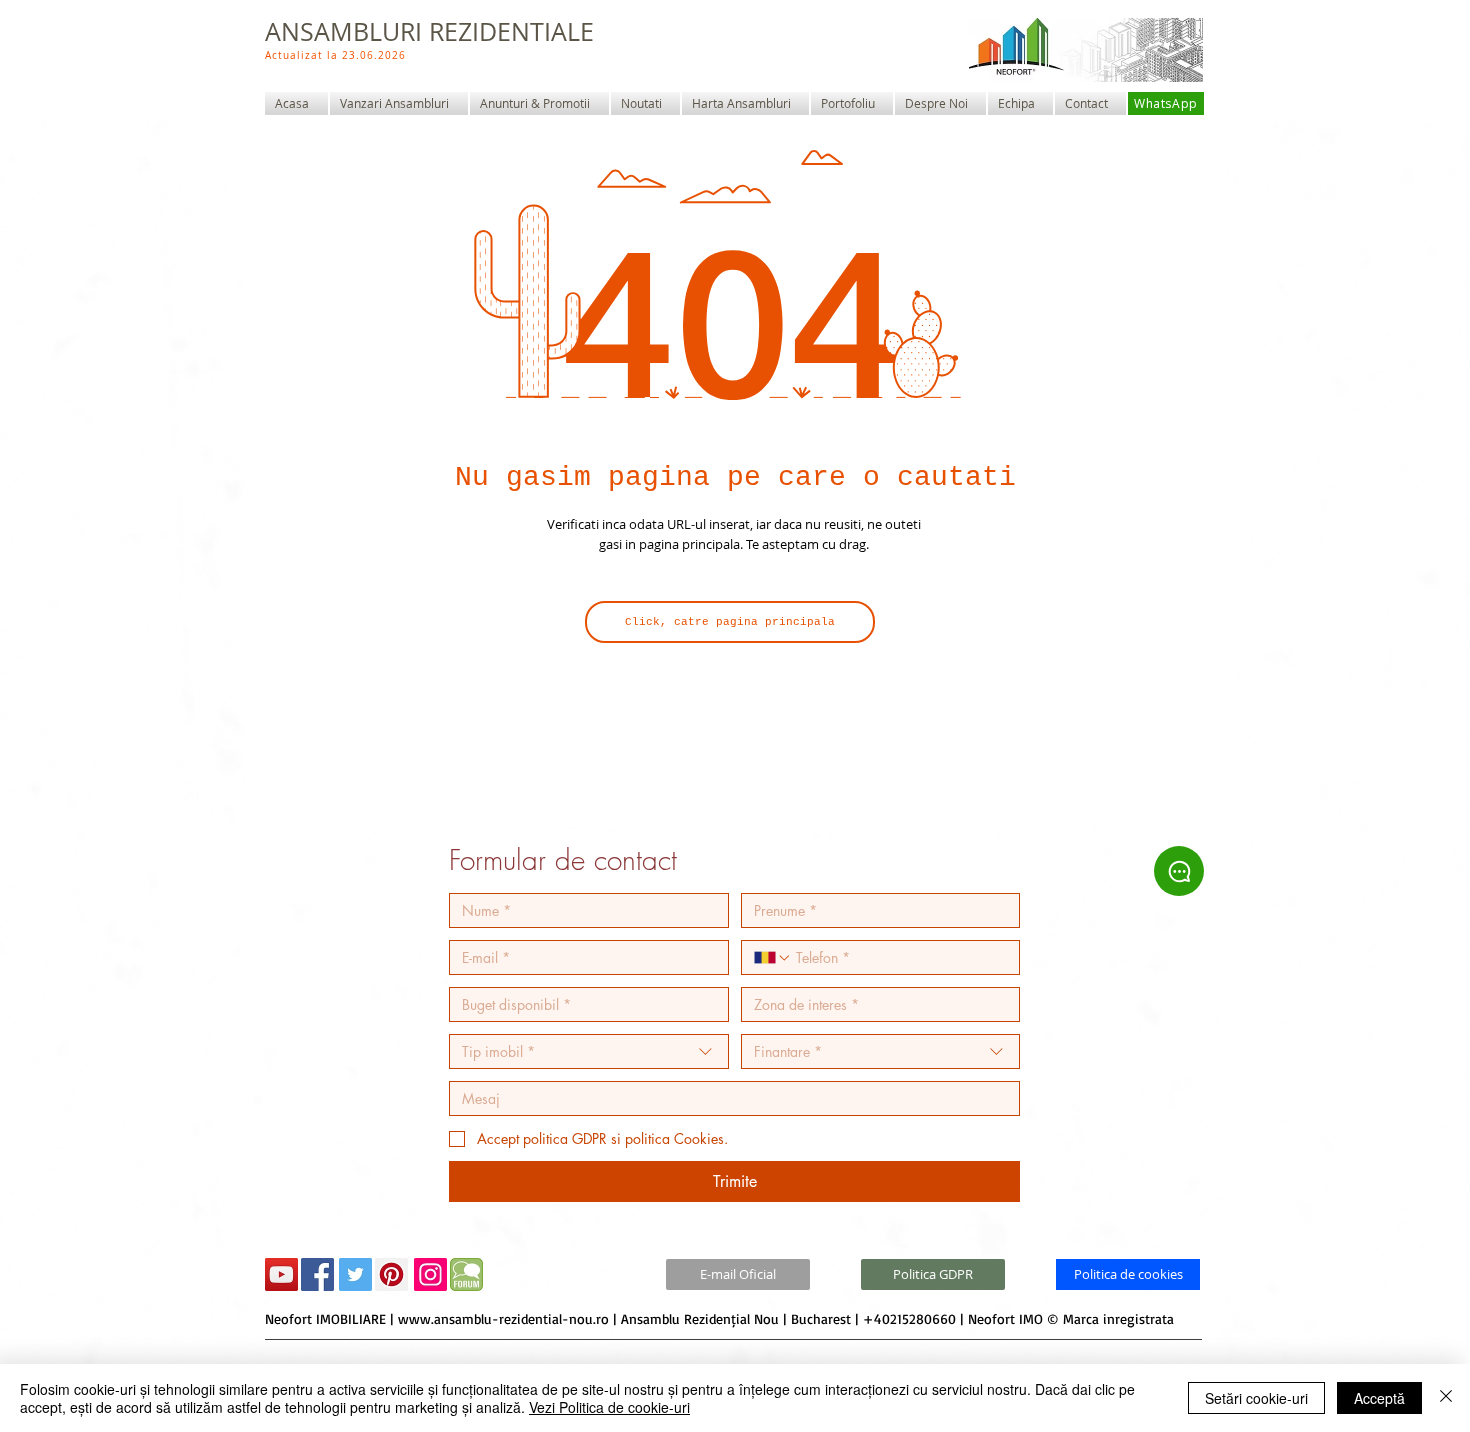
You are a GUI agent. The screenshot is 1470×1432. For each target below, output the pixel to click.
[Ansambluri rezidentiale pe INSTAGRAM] (430, 1274)
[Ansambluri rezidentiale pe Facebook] (317, 1274)
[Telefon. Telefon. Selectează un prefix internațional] (773, 958)
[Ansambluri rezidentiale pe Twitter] (355, 1274)
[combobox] (589, 1051)
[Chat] (1179, 871)
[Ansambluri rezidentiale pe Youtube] (281, 1274)
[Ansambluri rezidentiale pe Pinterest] (391, 1274)
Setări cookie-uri (1256, 1398)
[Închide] (1446, 1398)
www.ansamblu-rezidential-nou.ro (503, 1318)
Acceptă (1379, 1398)
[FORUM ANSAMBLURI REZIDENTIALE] (466, 1274)
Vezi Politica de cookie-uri (609, 1407)
